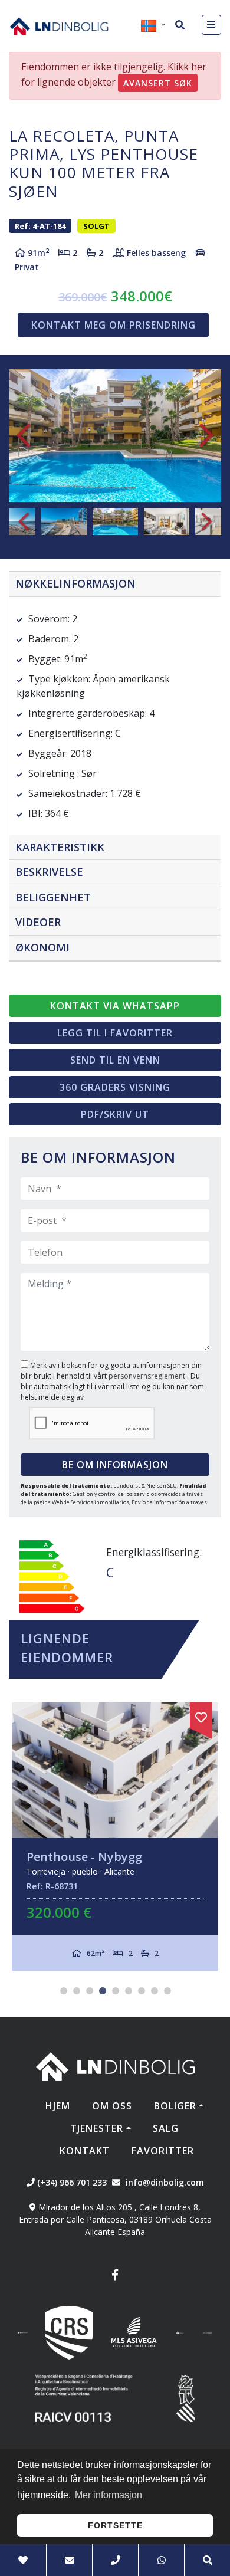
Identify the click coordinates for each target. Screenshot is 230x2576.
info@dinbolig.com (165, 2182)
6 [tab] (129, 1991)
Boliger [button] (175, 2106)
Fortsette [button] (115, 2525)
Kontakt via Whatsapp (115, 1006)
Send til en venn (115, 1060)
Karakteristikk (60, 847)
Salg (166, 2128)
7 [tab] (142, 1991)
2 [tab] (77, 1991)
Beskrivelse (49, 872)
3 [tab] (90, 1991)
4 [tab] (103, 1991)
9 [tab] (167, 1991)
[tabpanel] (115, 1837)
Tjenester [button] (97, 2128)
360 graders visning (115, 1087)
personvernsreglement (148, 1376)
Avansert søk (158, 83)
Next (206, 436)
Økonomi (42, 947)
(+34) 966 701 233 (71, 2182)
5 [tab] (116, 1991)
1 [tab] (64, 1991)
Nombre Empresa (59, 26)
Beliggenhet (53, 897)
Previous (24, 436)
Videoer (38, 922)
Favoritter (163, 2151)
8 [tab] (155, 1991)
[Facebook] (115, 2277)
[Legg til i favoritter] (201, 1715)
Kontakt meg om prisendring (114, 325)
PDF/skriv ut (115, 1114)
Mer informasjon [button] (109, 2495)
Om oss (112, 2106)
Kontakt (85, 2151)
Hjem (58, 2106)
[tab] (115, 584)
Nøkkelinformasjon (75, 583)
